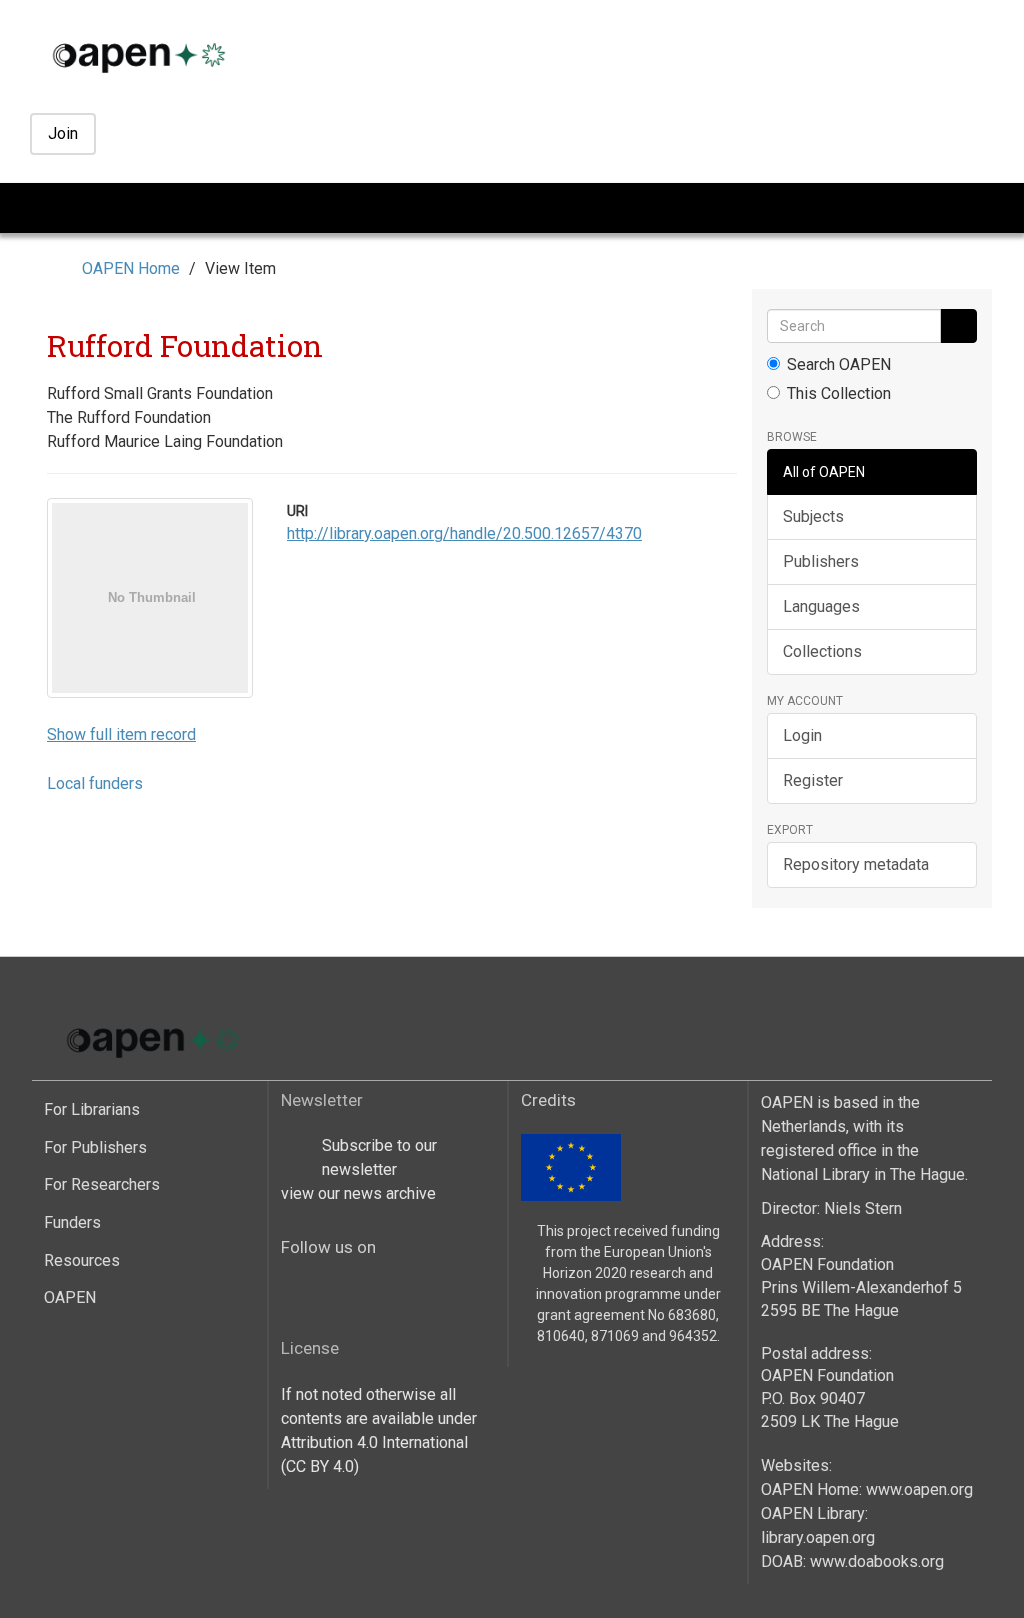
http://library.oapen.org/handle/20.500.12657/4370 (464, 533)
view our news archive (358, 1193)
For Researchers (102, 1184)
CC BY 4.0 (320, 1466)
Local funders (95, 783)
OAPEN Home (131, 268)
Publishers (821, 561)
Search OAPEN (839, 364)
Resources (82, 1260)
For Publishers (95, 1147)
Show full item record (121, 734)
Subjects (813, 516)
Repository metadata (856, 864)
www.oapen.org (919, 1489)
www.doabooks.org (877, 1561)
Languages (821, 606)
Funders (72, 1222)
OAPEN (70, 1297)
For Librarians (92, 1109)
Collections (822, 651)
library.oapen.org (818, 1537)
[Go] (958, 326)
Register (813, 780)
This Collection (839, 393)
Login (802, 735)
